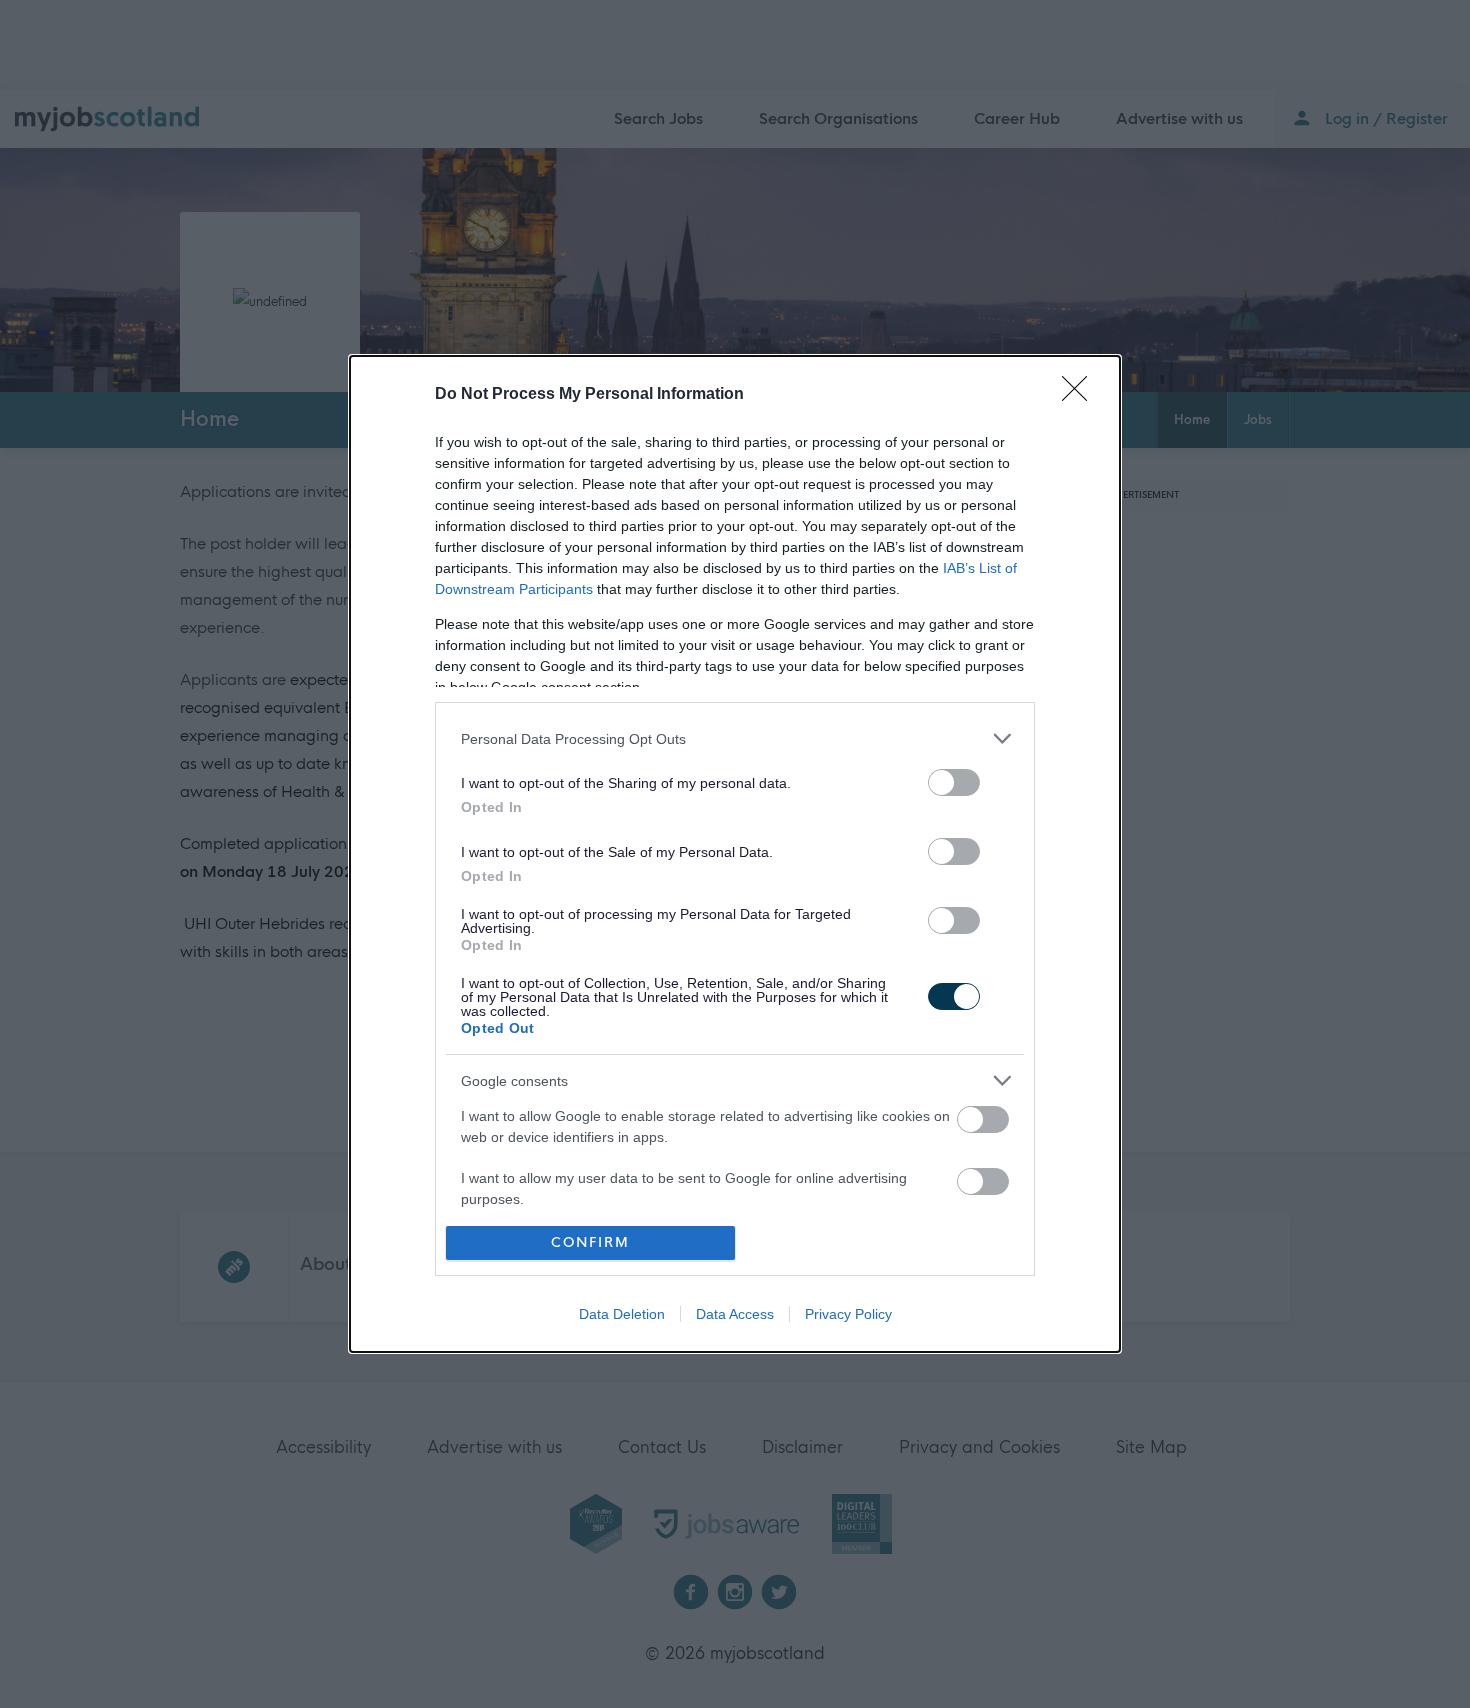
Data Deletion (622, 1314)
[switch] (954, 782)
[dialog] (735, 853)
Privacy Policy (848, 1314)
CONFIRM (590, 1242)
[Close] (1081, 395)
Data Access (735, 1314)
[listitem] (735, 738)
